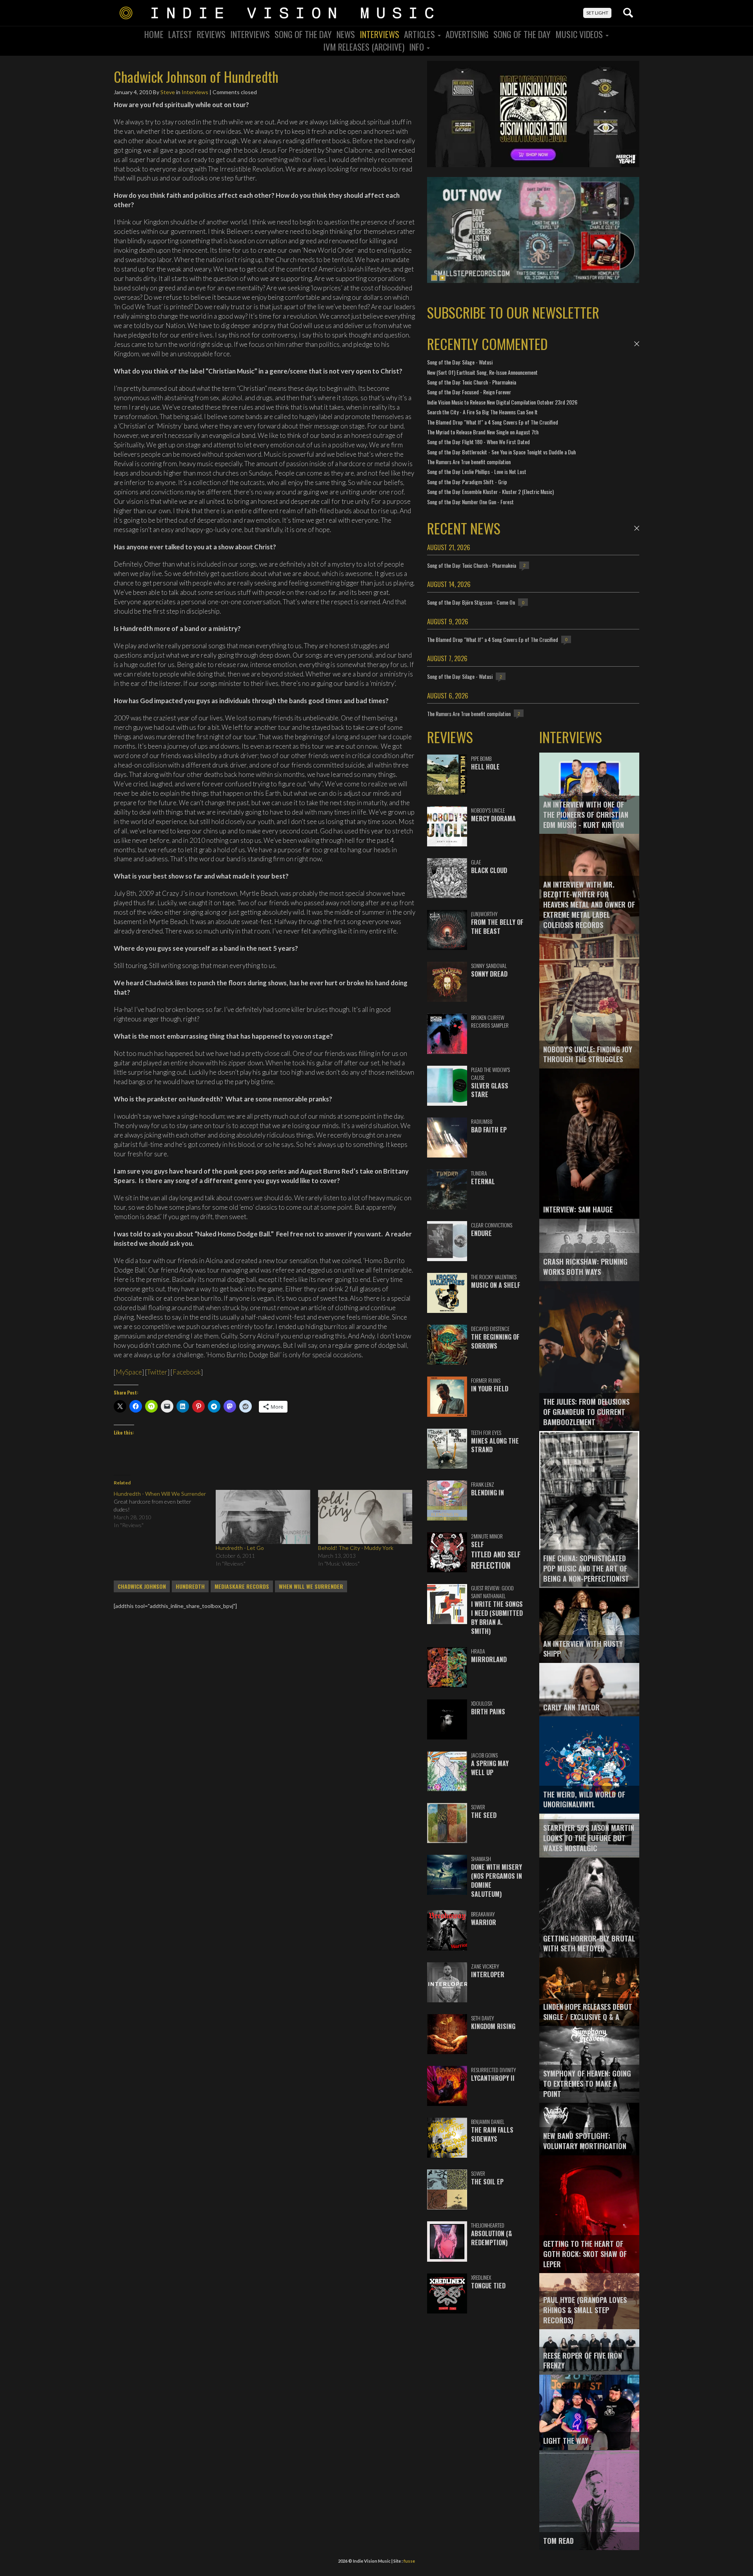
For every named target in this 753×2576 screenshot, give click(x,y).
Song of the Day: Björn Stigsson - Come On (471, 602)
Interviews (250, 34)
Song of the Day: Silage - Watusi (460, 362)
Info (417, 47)
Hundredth (190, 1586)
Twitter (157, 1372)
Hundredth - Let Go (240, 1548)
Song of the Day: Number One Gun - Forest (470, 502)
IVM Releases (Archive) (364, 47)
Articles (420, 34)
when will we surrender (311, 1586)
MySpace (129, 1372)
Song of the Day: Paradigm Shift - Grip (467, 482)
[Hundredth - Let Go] (263, 1517)
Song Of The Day (303, 34)
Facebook (187, 1372)
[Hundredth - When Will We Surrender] (165, 1510)
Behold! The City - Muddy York (356, 1548)
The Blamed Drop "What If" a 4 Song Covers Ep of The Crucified (493, 422)
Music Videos (580, 34)
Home (154, 34)
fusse (409, 2561)
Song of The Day (522, 34)
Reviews (211, 34)
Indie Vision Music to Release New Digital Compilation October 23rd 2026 (502, 402)
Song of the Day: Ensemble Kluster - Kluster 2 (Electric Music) (490, 491)
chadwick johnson (142, 1586)
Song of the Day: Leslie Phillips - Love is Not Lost (477, 471)
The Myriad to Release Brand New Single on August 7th (483, 432)
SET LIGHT (597, 13)
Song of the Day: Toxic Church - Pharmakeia (472, 382)
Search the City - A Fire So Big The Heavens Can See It (482, 412)
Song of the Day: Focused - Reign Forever (469, 392)
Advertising (467, 34)
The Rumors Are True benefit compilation (469, 462)
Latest (180, 34)
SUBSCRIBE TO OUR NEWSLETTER (513, 312)
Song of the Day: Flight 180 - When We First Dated (478, 442)
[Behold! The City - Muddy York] (365, 1517)
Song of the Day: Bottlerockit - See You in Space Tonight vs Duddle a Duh (501, 452)
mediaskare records (242, 1586)
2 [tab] (442, 278)
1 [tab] (434, 278)
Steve (168, 92)
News (346, 34)
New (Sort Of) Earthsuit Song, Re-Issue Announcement (482, 372)
